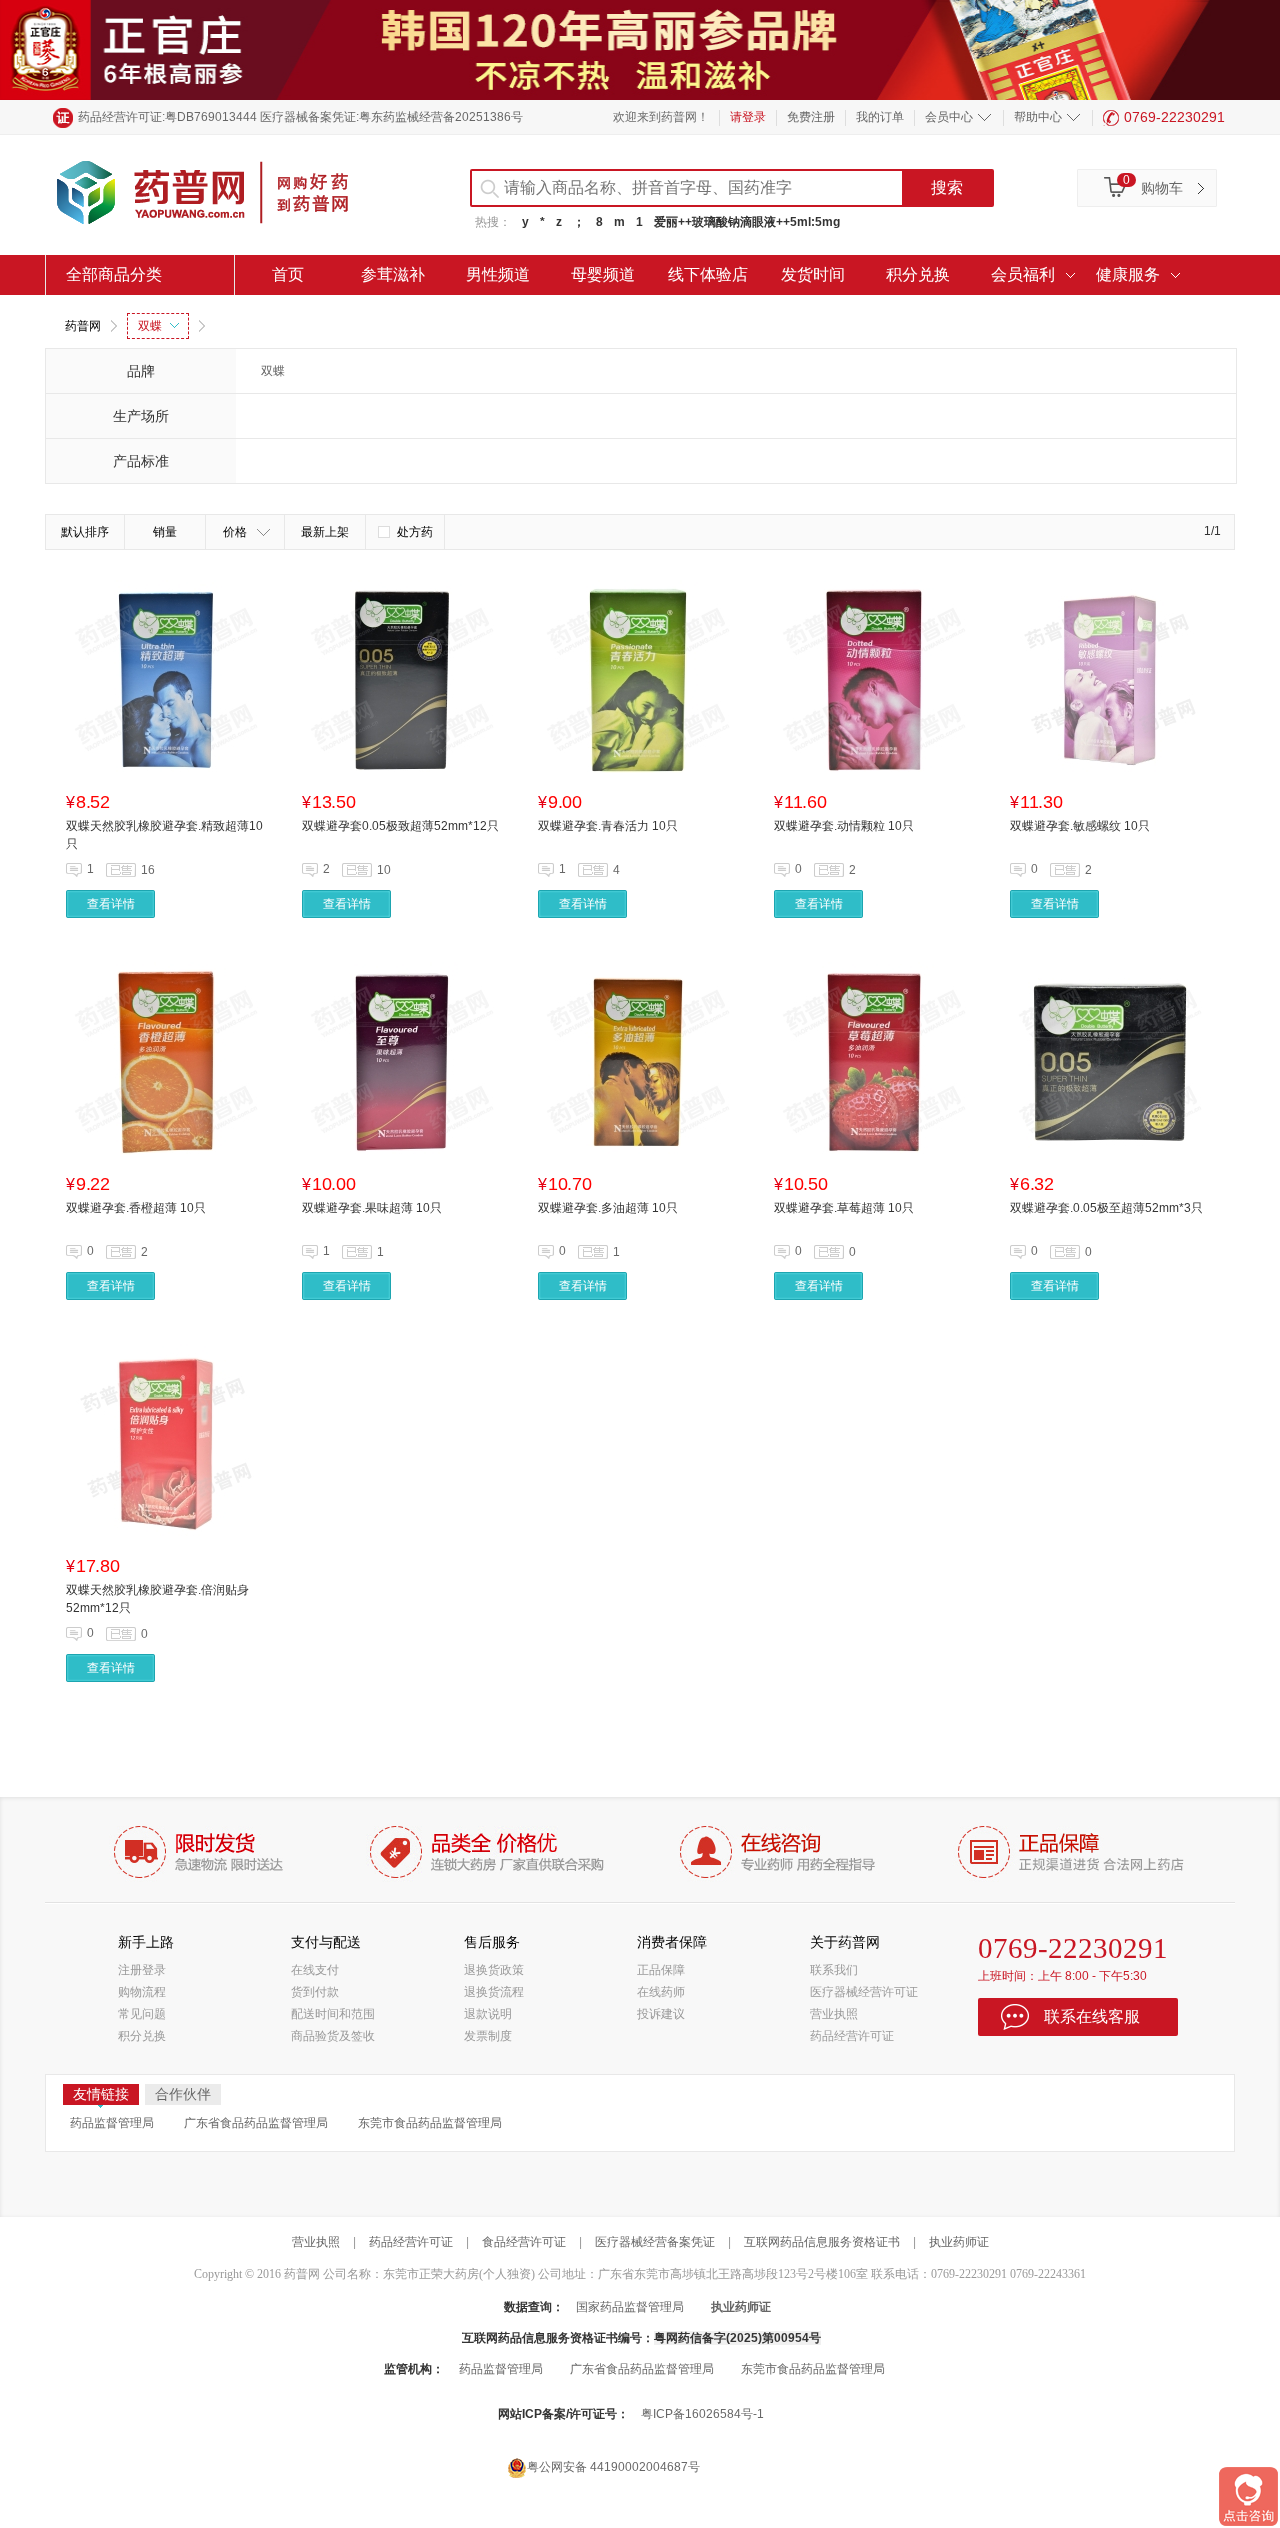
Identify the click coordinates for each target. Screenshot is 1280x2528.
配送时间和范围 (333, 2014)
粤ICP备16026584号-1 (702, 2414)
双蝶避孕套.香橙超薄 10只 (136, 1208)
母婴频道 (603, 274)
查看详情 (111, 904)
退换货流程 (494, 1992)
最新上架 (325, 532)
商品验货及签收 (333, 2036)
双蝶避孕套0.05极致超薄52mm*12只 (400, 826)
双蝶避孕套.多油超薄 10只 (608, 1208)
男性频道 (498, 274)
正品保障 (661, 1970)
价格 (235, 532)
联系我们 (834, 1970)
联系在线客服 (1092, 2016)
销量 (165, 532)
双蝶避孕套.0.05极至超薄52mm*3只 (1106, 1208)
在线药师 (661, 1992)
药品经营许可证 (852, 2036)
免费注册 (811, 117)
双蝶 (150, 326)
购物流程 (142, 1992)
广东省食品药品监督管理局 (256, 2123)
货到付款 (315, 1992)
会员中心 (949, 117)
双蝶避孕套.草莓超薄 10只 (844, 1208)
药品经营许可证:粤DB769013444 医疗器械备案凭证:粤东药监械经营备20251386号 (300, 117)
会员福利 (1023, 274)
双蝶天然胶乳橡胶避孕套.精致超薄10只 (164, 835)
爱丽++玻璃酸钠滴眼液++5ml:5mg (747, 222)
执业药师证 (959, 2242)
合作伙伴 (183, 2094)
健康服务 (1128, 274)
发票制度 (488, 2036)
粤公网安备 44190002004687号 (613, 2467)
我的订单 (880, 117)
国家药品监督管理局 (630, 2307)
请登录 (748, 117)
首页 (288, 274)
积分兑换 (918, 274)
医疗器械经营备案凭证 (655, 2242)
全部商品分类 (114, 274)
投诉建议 (661, 2014)
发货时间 (813, 274)
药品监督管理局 (112, 2123)
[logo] (220, 195)
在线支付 (315, 1970)
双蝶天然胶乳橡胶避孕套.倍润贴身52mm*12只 (157, 1599)
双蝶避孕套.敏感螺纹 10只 (1080, 826)
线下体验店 (708, 274)
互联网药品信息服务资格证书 (822, 2242)
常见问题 (142, 2014)
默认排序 (85, 532)
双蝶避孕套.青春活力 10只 (608, 826)
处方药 (415, 532)
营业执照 (834, 2014)
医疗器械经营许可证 (864, 1992)
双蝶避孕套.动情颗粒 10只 (844, 826)
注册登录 (142, 1970)
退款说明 (488, 2014)
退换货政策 (494, 1970)
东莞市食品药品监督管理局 (430, 2123)
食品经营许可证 (524, 2242)
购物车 (1162, 188)
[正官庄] (640, 49)
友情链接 (101, 2094)
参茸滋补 (393, 274)
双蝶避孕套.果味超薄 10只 (372, 1208)
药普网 (83, 326)
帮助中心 (1038, 117)
